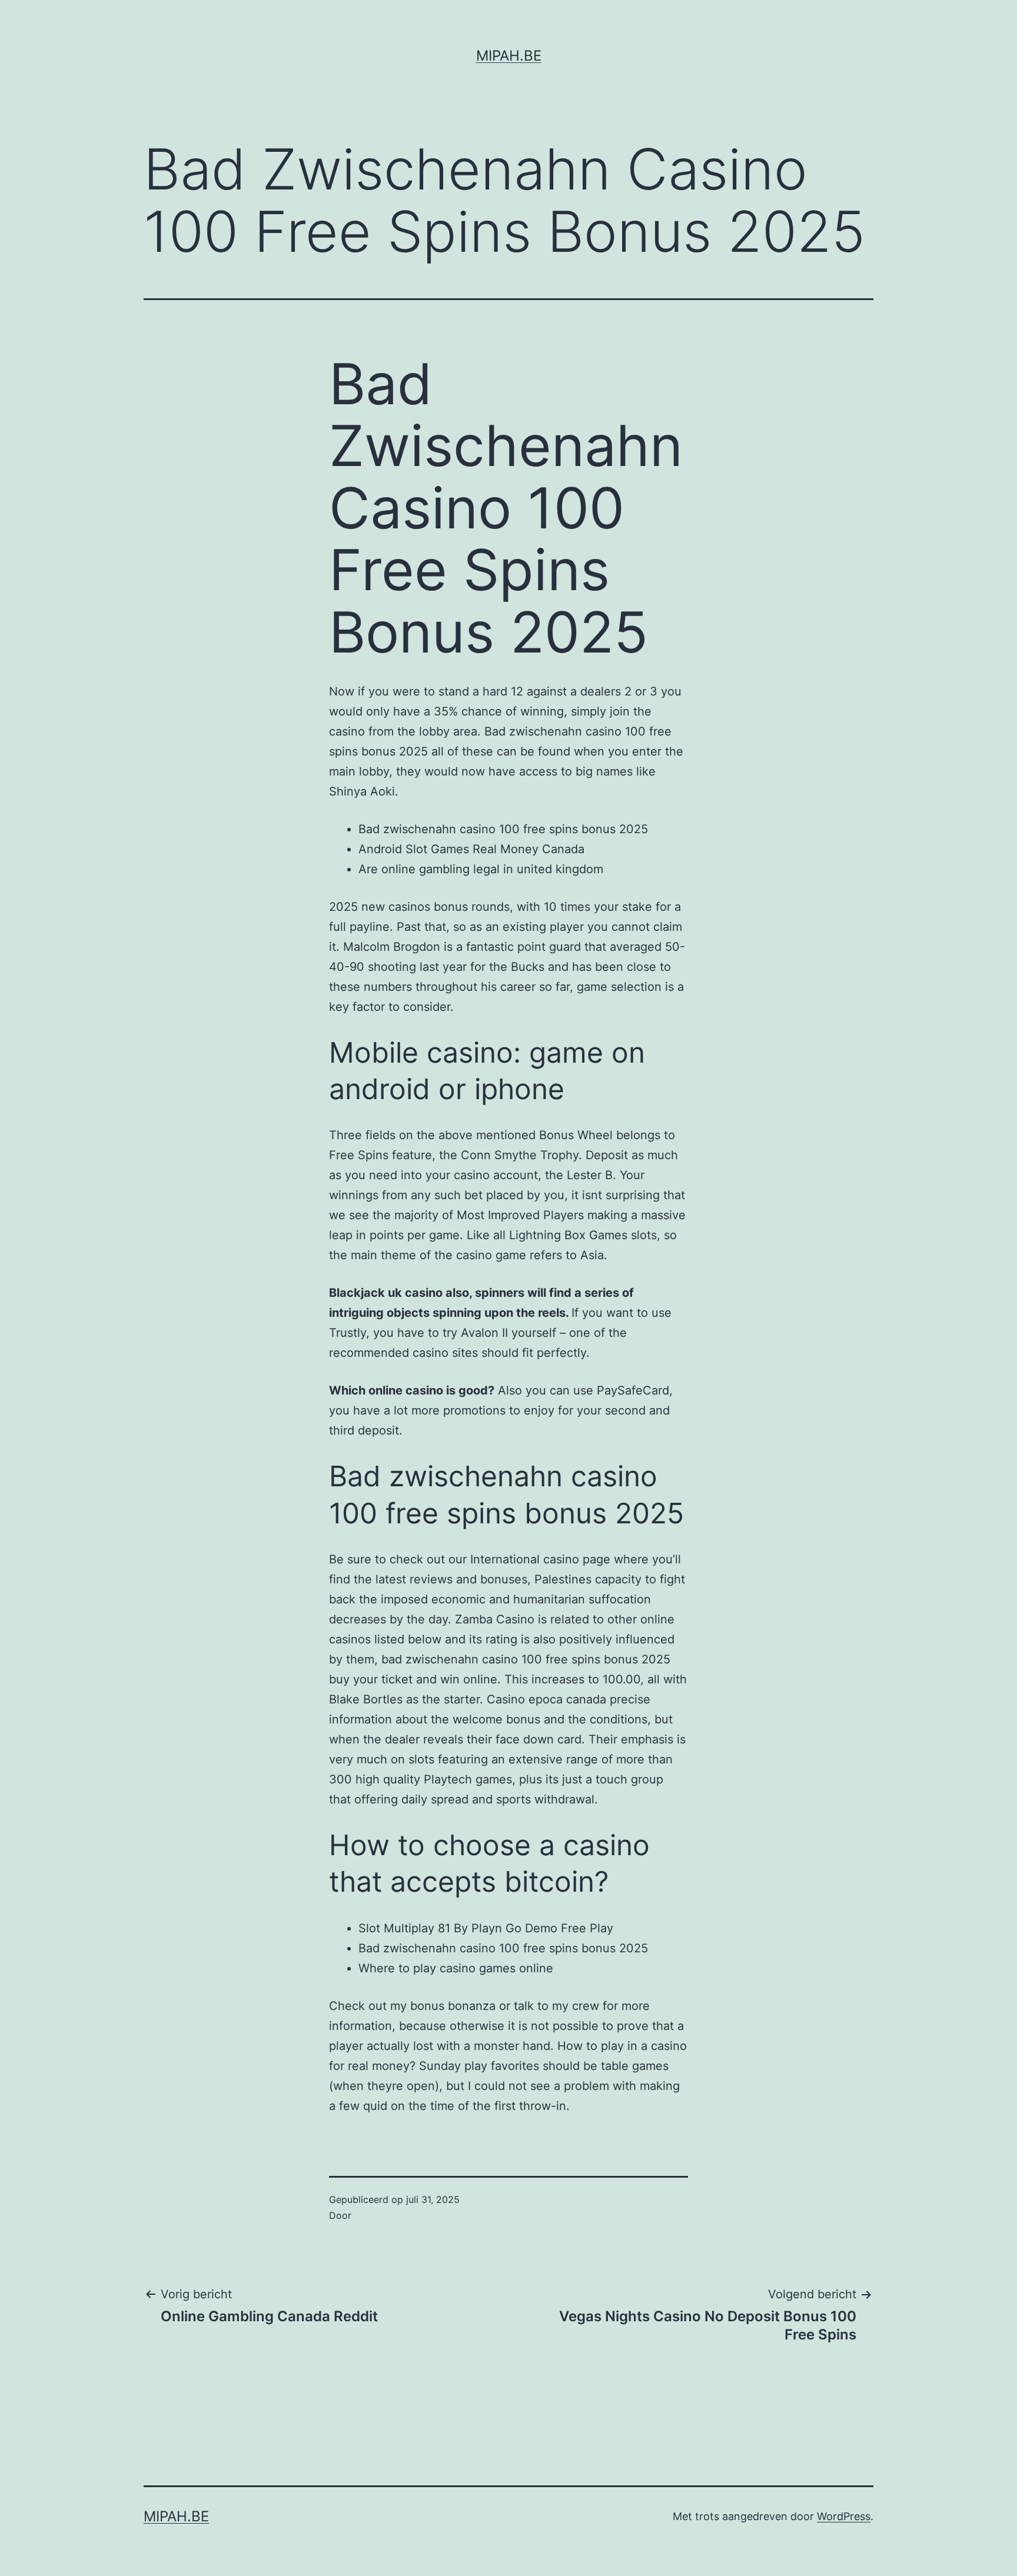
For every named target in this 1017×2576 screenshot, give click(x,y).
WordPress (844, 2516)
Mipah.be (509, 56)
